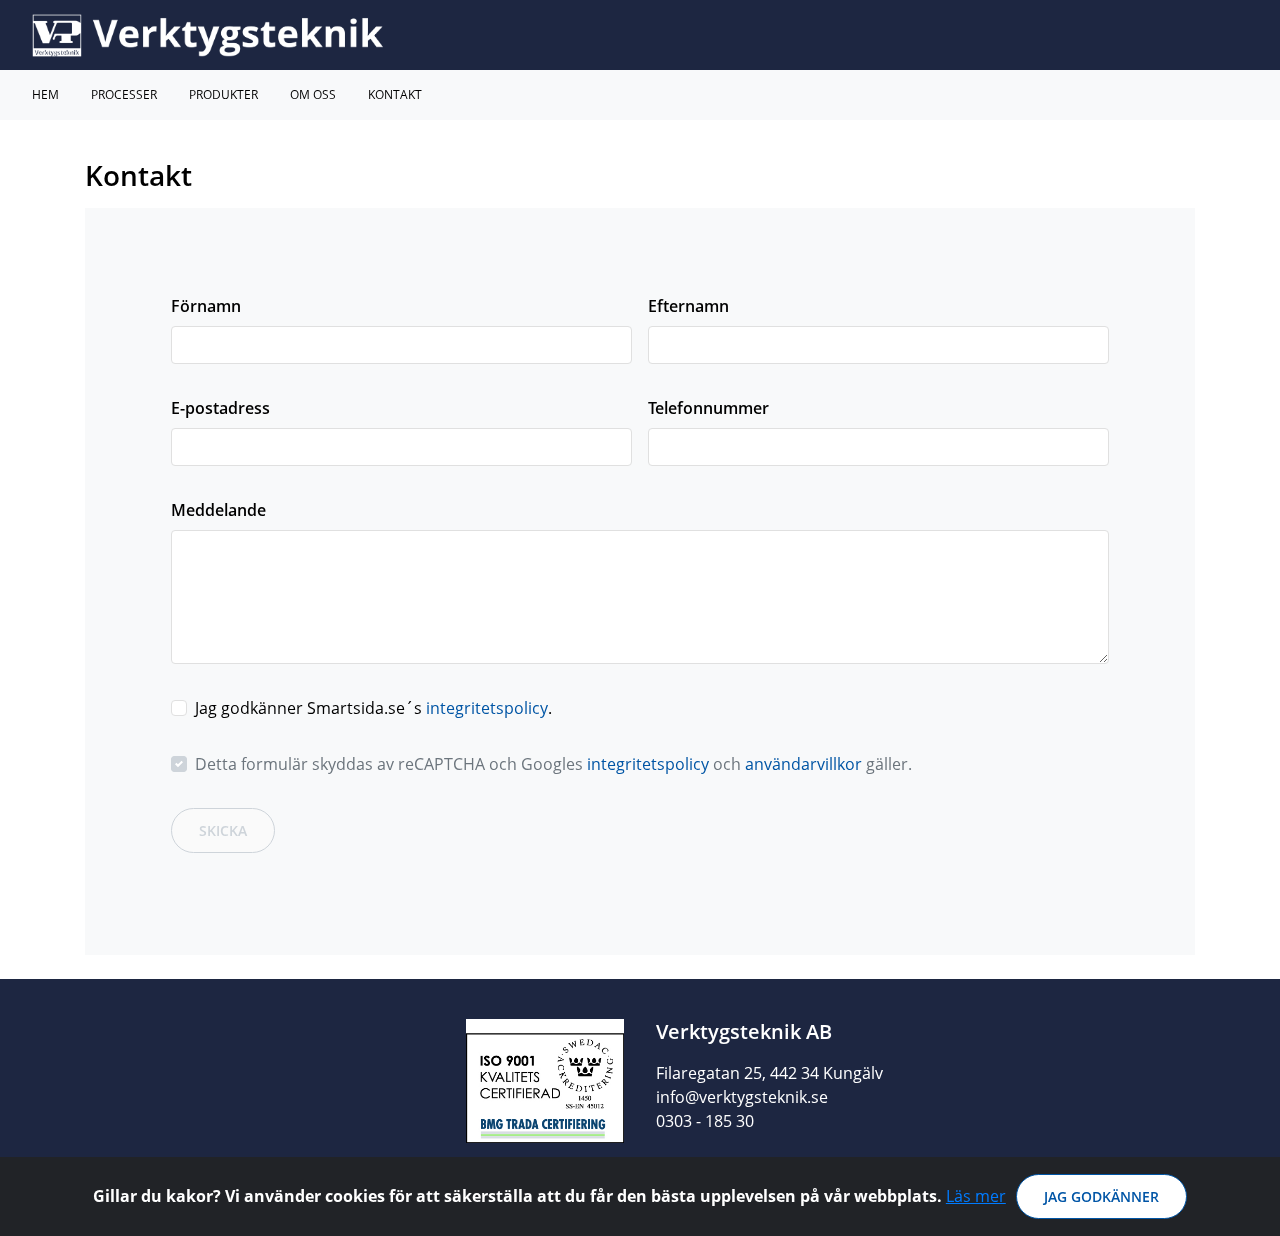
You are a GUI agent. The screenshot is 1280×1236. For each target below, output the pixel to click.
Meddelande (218, 510)
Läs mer (976, 1196)
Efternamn (688, 306)
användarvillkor (803, 764)
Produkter (223, 94)
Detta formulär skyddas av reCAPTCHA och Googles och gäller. (553, 764)
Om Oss (313, 94)
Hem (45, 94)
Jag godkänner (1101, 1196)
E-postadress (220, 408)
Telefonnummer (708, 408)
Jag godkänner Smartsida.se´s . (373, 708)
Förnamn (206, 306)
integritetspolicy (487, 708)
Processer (124, 94)
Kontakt (395, 94)
